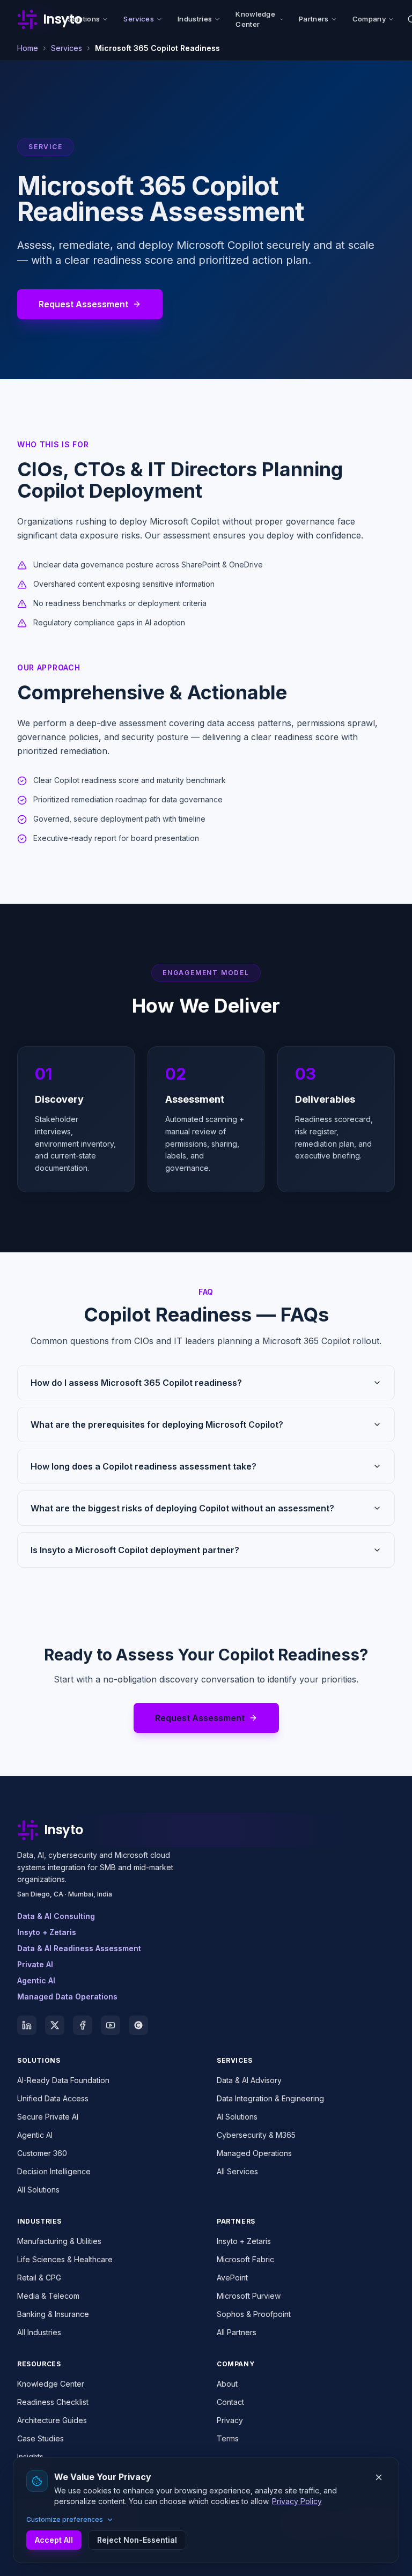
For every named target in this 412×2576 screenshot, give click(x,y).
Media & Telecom (48, 2296)
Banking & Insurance (53, 2314)
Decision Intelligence (54, 2171)
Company (369, 19)
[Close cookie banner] (379, 2477)
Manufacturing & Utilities (59, 2241)
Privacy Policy (297, 2501)
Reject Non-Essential (137, 2540)
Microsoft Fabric (245, 2259)
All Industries (39, 2332)
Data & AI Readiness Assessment (79, 1948)
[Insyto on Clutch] (138, 2025)
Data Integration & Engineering (270, 2098)
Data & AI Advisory (249, 2080)
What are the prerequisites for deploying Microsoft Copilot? (157, 1424)
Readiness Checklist (53, 2402)
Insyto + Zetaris (47, 1932)
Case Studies (41, 2438)
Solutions (84, 19)
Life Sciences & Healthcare (65, 2259)
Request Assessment (83, 304)
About (227, 2384)
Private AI (35, 1964)
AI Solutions (237, 2117)
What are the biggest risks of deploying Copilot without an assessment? (182, 1508)
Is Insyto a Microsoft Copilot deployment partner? (135, 1550)
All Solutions (38, 2190)
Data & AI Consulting (56, 1916)
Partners (314, 19)
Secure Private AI (48, 2117)
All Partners (237, 2332)
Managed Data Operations (67, 1996)
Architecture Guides (52, 2420)
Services (139, 19)
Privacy (230, 2420)
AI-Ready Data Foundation (63, 2080)
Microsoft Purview (249, 2296)
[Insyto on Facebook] (83, 2025)
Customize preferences (65, 2519)
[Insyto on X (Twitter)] (55, 2025)
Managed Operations (254, 2153)
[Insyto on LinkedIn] (27, 2025)
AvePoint (232, 2278)
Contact (230, 2402)
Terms (228, 2438)
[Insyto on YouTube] (111, 2025)
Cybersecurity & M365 (256, 2135)
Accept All (54, 2540)
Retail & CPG (39, 2278)
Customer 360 (42, 2153)
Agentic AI (36, 1980)
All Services (237, 2171)
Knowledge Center (255, 19)
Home (28, 48)
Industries (195, 19)
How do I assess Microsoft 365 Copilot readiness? (136, 1383)
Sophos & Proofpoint (254, 2314)
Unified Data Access (53, 2098)
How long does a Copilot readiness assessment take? (144, 1466)
